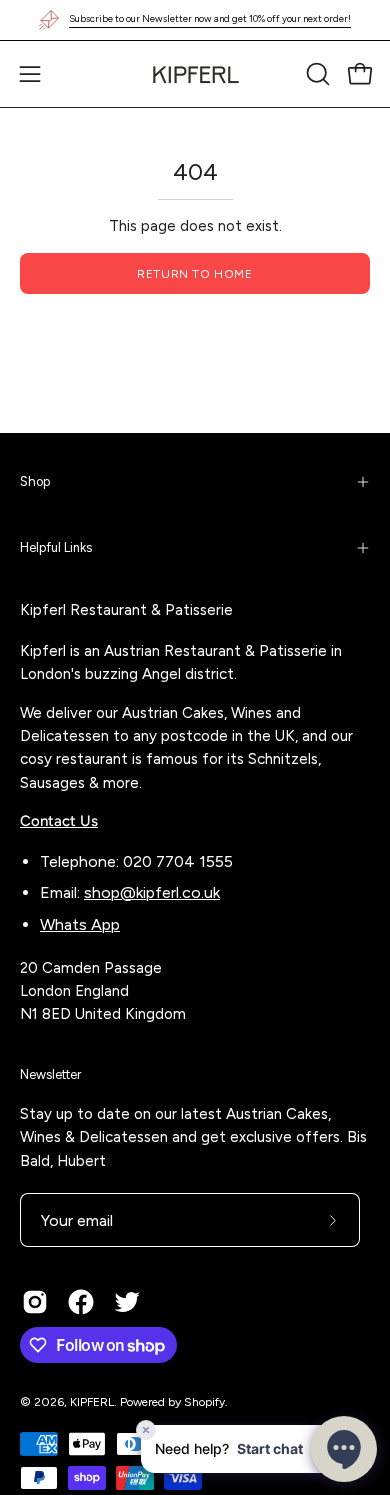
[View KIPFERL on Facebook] (81, 1302)
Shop (35, 481)
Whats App (80, 924)
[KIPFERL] (195, 74)
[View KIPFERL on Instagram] (35, 1302)
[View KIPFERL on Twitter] (127, 1302)
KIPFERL (92, 1402)
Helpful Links (56, 547)
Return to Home (194, 274)
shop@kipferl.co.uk (152, 892)
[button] (316, 74)
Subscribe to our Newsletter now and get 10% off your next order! (210, 18)
